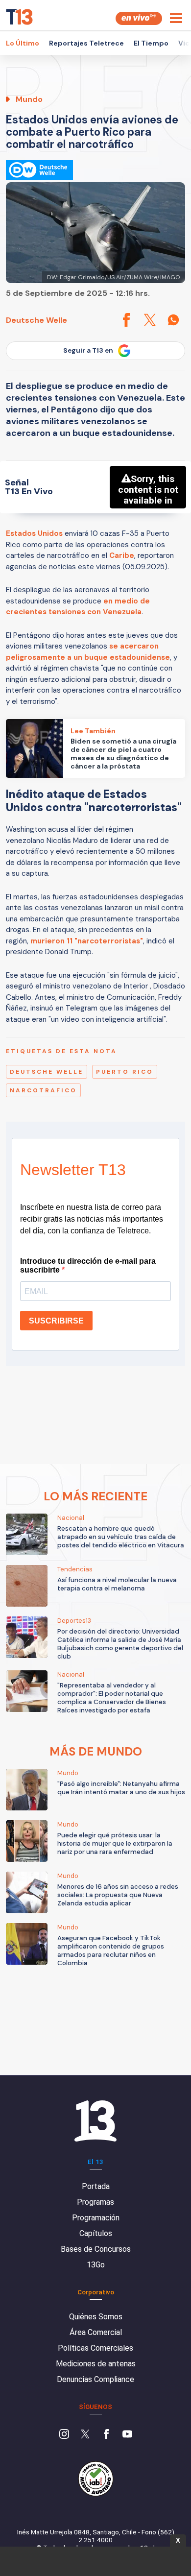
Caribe (122, 555)
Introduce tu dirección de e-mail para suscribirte (88, 1265)
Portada (96, 2186)
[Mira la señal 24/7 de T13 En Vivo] (139, 18)
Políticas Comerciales (95, 2348)
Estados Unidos (34, 533)
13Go (96, 2265)
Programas (95, 2202)
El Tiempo (151, 43)
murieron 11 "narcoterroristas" (87, 941)
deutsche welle (47, 1072)
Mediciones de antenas (96, 2364)
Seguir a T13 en (88, 350)
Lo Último (23, 43)
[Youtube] (127, 2435)
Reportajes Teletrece (86, 43)
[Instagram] (64, 2435)
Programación (96, 2218)
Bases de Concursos (96, 2249)
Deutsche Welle (36, 320)
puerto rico (125, 1072)
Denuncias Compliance (95, 2379)
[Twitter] (85, 2435)
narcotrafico (43, 1090)
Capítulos (96, 2233)
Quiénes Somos (96, 2317)
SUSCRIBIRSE (56, 1321)
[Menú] (176, 18)
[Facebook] (106, 2435)
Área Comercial (96, 2332)
